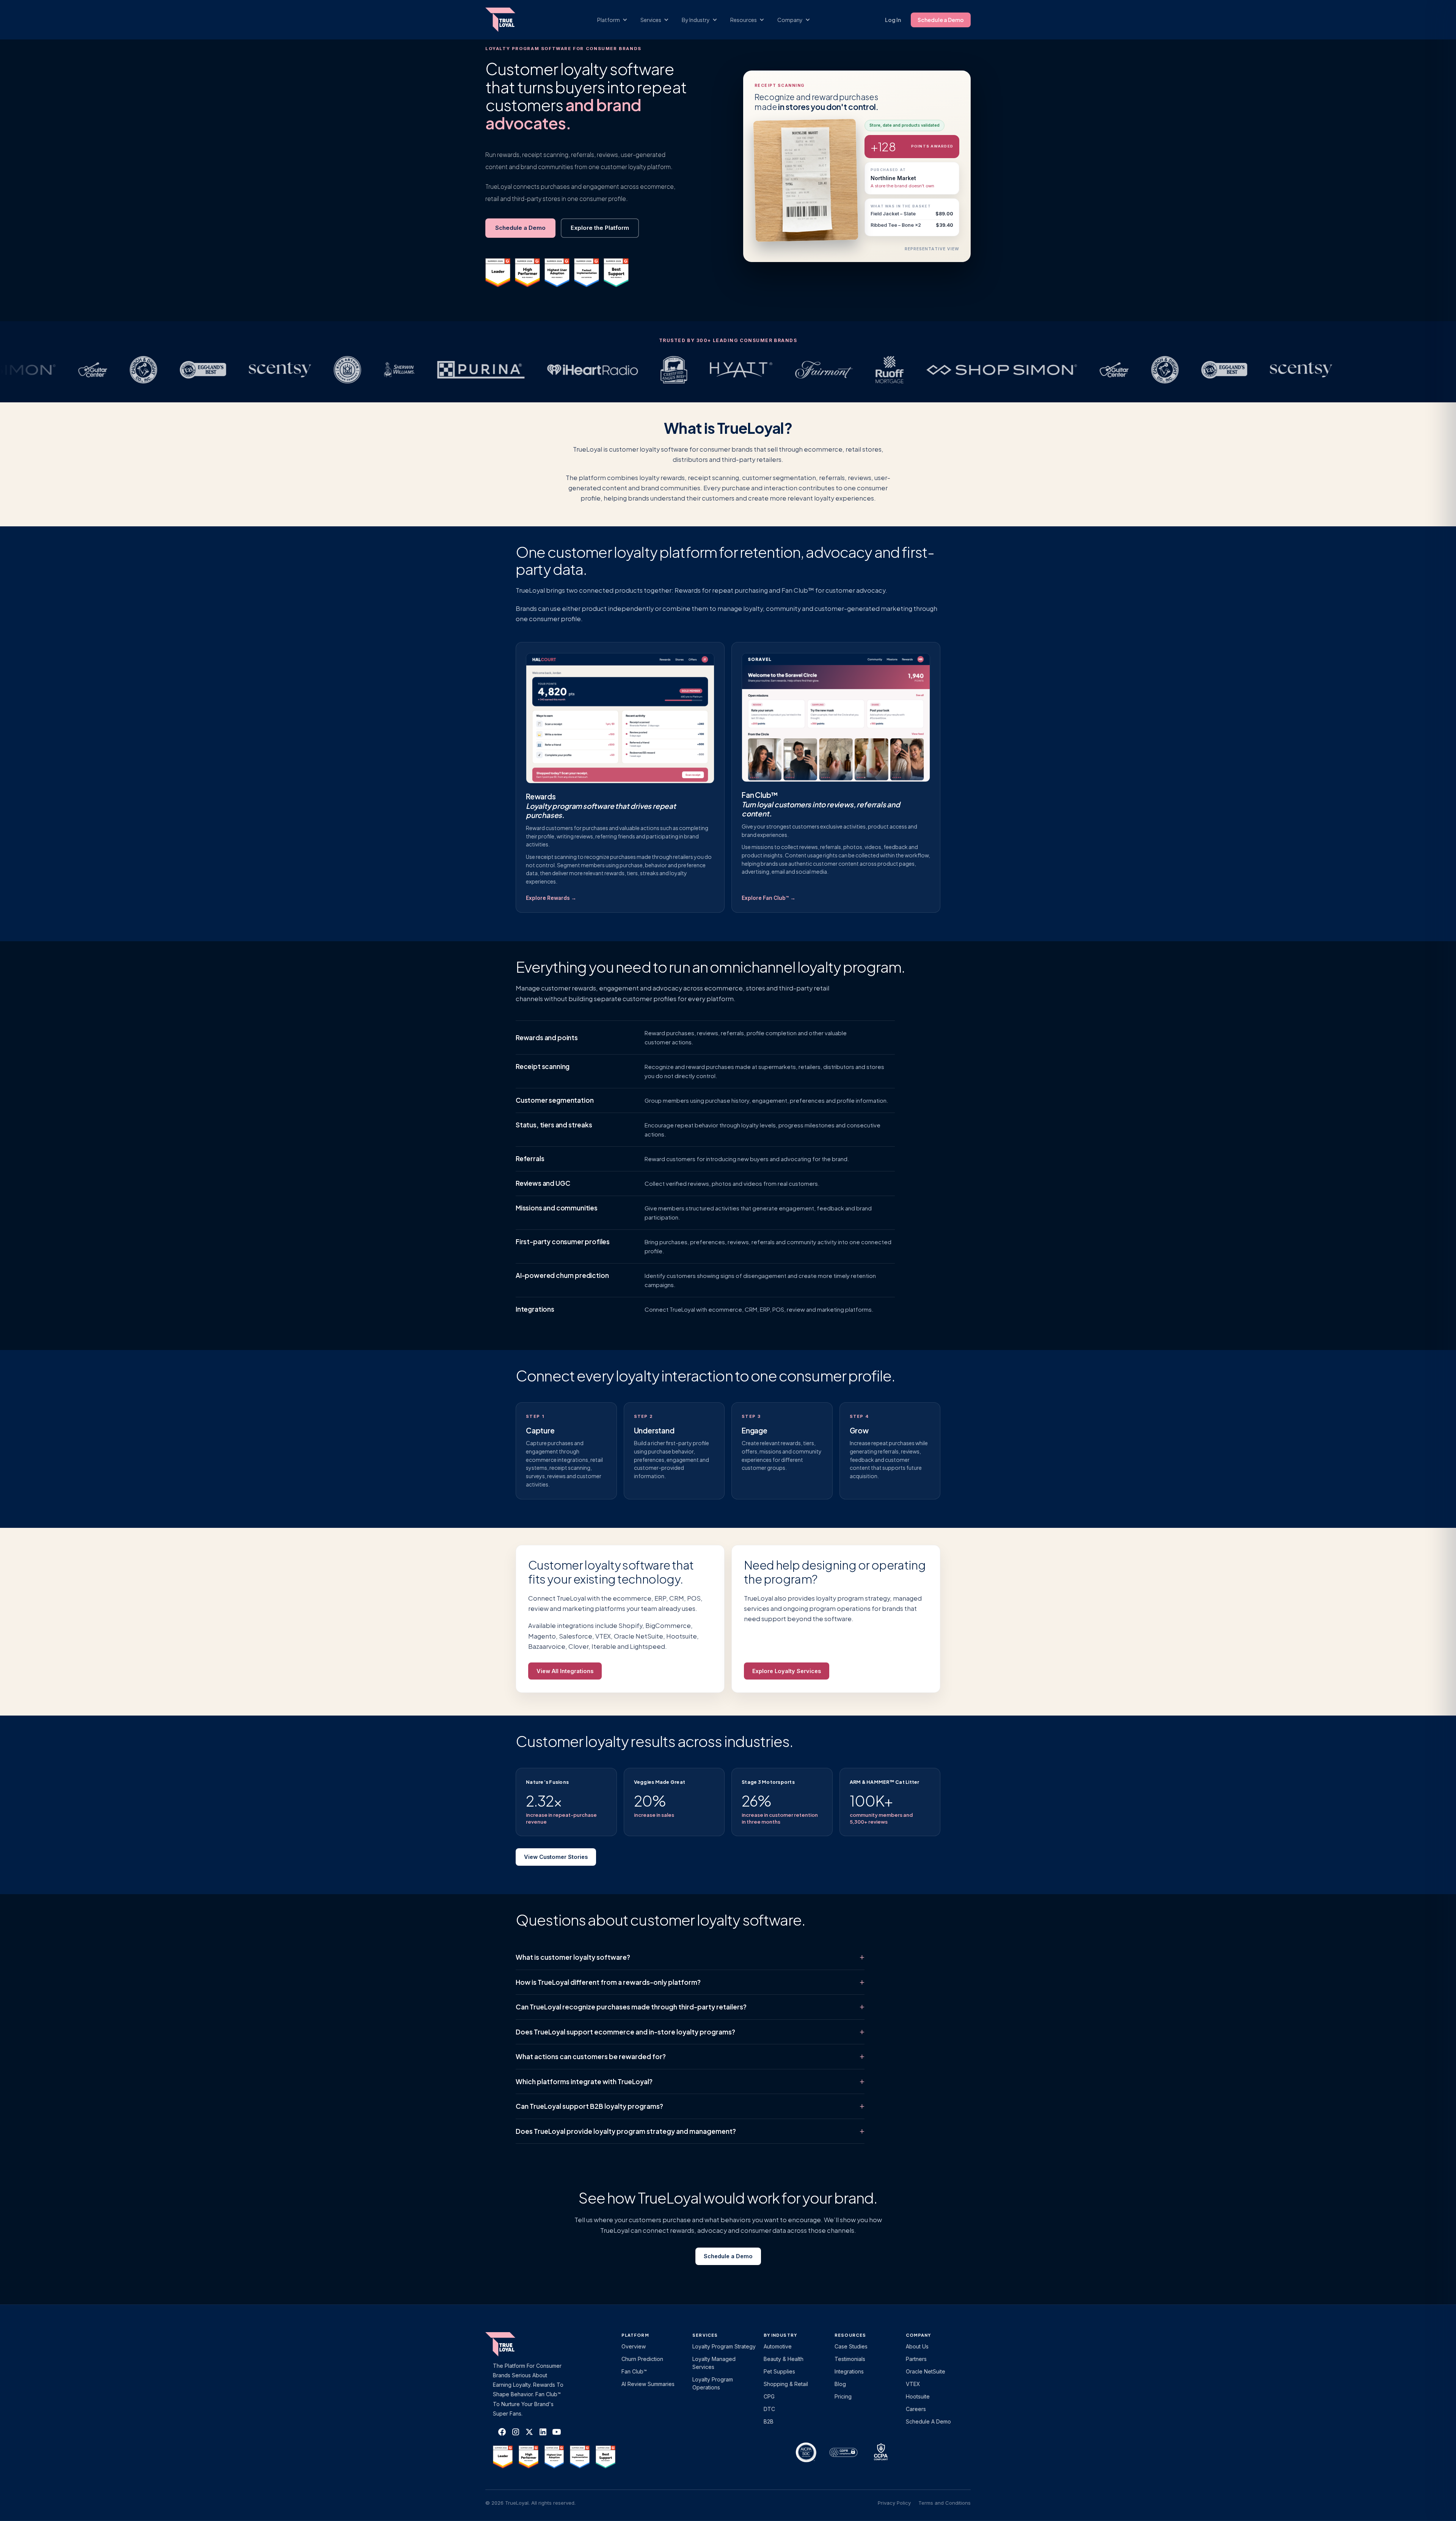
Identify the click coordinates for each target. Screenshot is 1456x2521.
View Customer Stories (556, 1857)
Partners (916, 2359)
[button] (616, 20)
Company (919, 2335)
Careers (916, 2409)
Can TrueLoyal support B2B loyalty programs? (589, 2106)
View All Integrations (565, 1671)
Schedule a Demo (941, 20)
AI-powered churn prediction (562, 1275)
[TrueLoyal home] (512, 2344)
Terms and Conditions (945, 2503)
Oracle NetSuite (926, 2371)
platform (635, 2335)
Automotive (778, 2346)
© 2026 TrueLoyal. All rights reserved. (530, 2503)
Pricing (843, 2396)
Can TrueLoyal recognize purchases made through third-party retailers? (631, 2007)
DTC (769, 2409)
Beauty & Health (784, 2359)
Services (705, 2335)
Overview (634, 2346)
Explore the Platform (600, 228)
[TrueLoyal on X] (529, 2432)
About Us (917, 2346)
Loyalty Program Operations (713, 2383)
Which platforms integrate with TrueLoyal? (584, 2081)
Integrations (535, 1309)
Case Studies (851, 2346)
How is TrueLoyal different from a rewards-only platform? (608, 1982)
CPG (769, 2396)
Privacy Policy (894, 2503)
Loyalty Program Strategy (724, 2346)
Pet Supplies (779, 2371)
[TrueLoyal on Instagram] (516, 2432)
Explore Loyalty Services (787, 1671)
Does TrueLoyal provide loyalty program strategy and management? (626, 2131)
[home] (508, 20)
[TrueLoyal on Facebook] (502, 2432)
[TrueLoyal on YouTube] (557, 2432)
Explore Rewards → (551, 898)
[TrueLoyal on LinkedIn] (543, 2432)
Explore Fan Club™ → (769, 898)
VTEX (913, 2384)
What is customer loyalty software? (573, 1957)
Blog (840, 2384)
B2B (769, 2421)
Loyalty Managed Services (714, 2363)
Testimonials (850, 2359)
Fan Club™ (634, 2371)
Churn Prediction (642, 2359)
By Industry (780, 2335)
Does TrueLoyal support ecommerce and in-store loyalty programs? (625, 2032)
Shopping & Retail (786, 2384)
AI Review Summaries (648, 2384)
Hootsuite (918, 2396)
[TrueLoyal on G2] (503, 2457)
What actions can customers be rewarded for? (591, 2056)
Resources (850, 2335)
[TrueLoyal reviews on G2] (498, 273)
